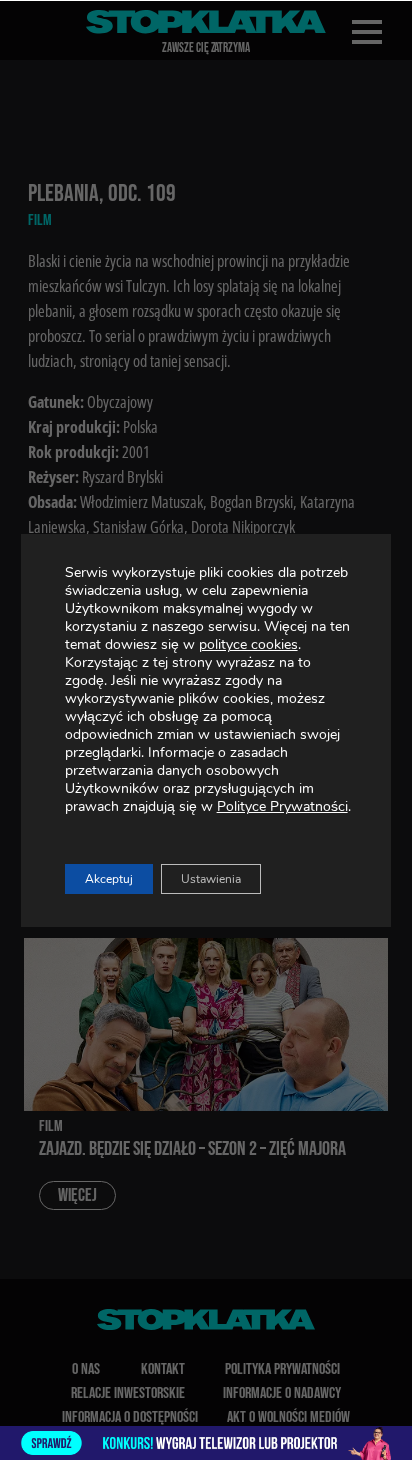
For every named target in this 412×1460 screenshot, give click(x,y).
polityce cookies (248, 644)
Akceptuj (109, 879)
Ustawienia (211, 879)
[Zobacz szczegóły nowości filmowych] (206, 1443)
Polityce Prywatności (282, 806)
